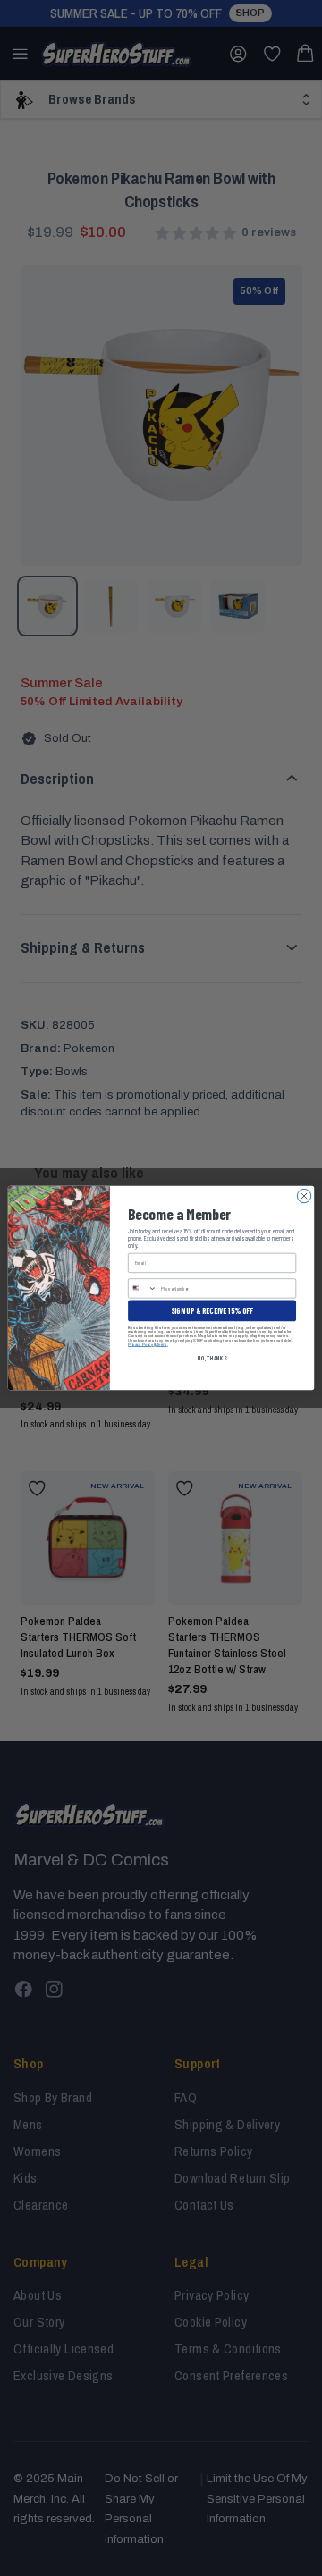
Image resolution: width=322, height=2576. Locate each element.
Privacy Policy (140, 1345)
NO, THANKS (212, 1358)
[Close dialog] (304, 1195)
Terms (162, 1345)
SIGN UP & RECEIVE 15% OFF (212, 1311)
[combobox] (143, 1288)
